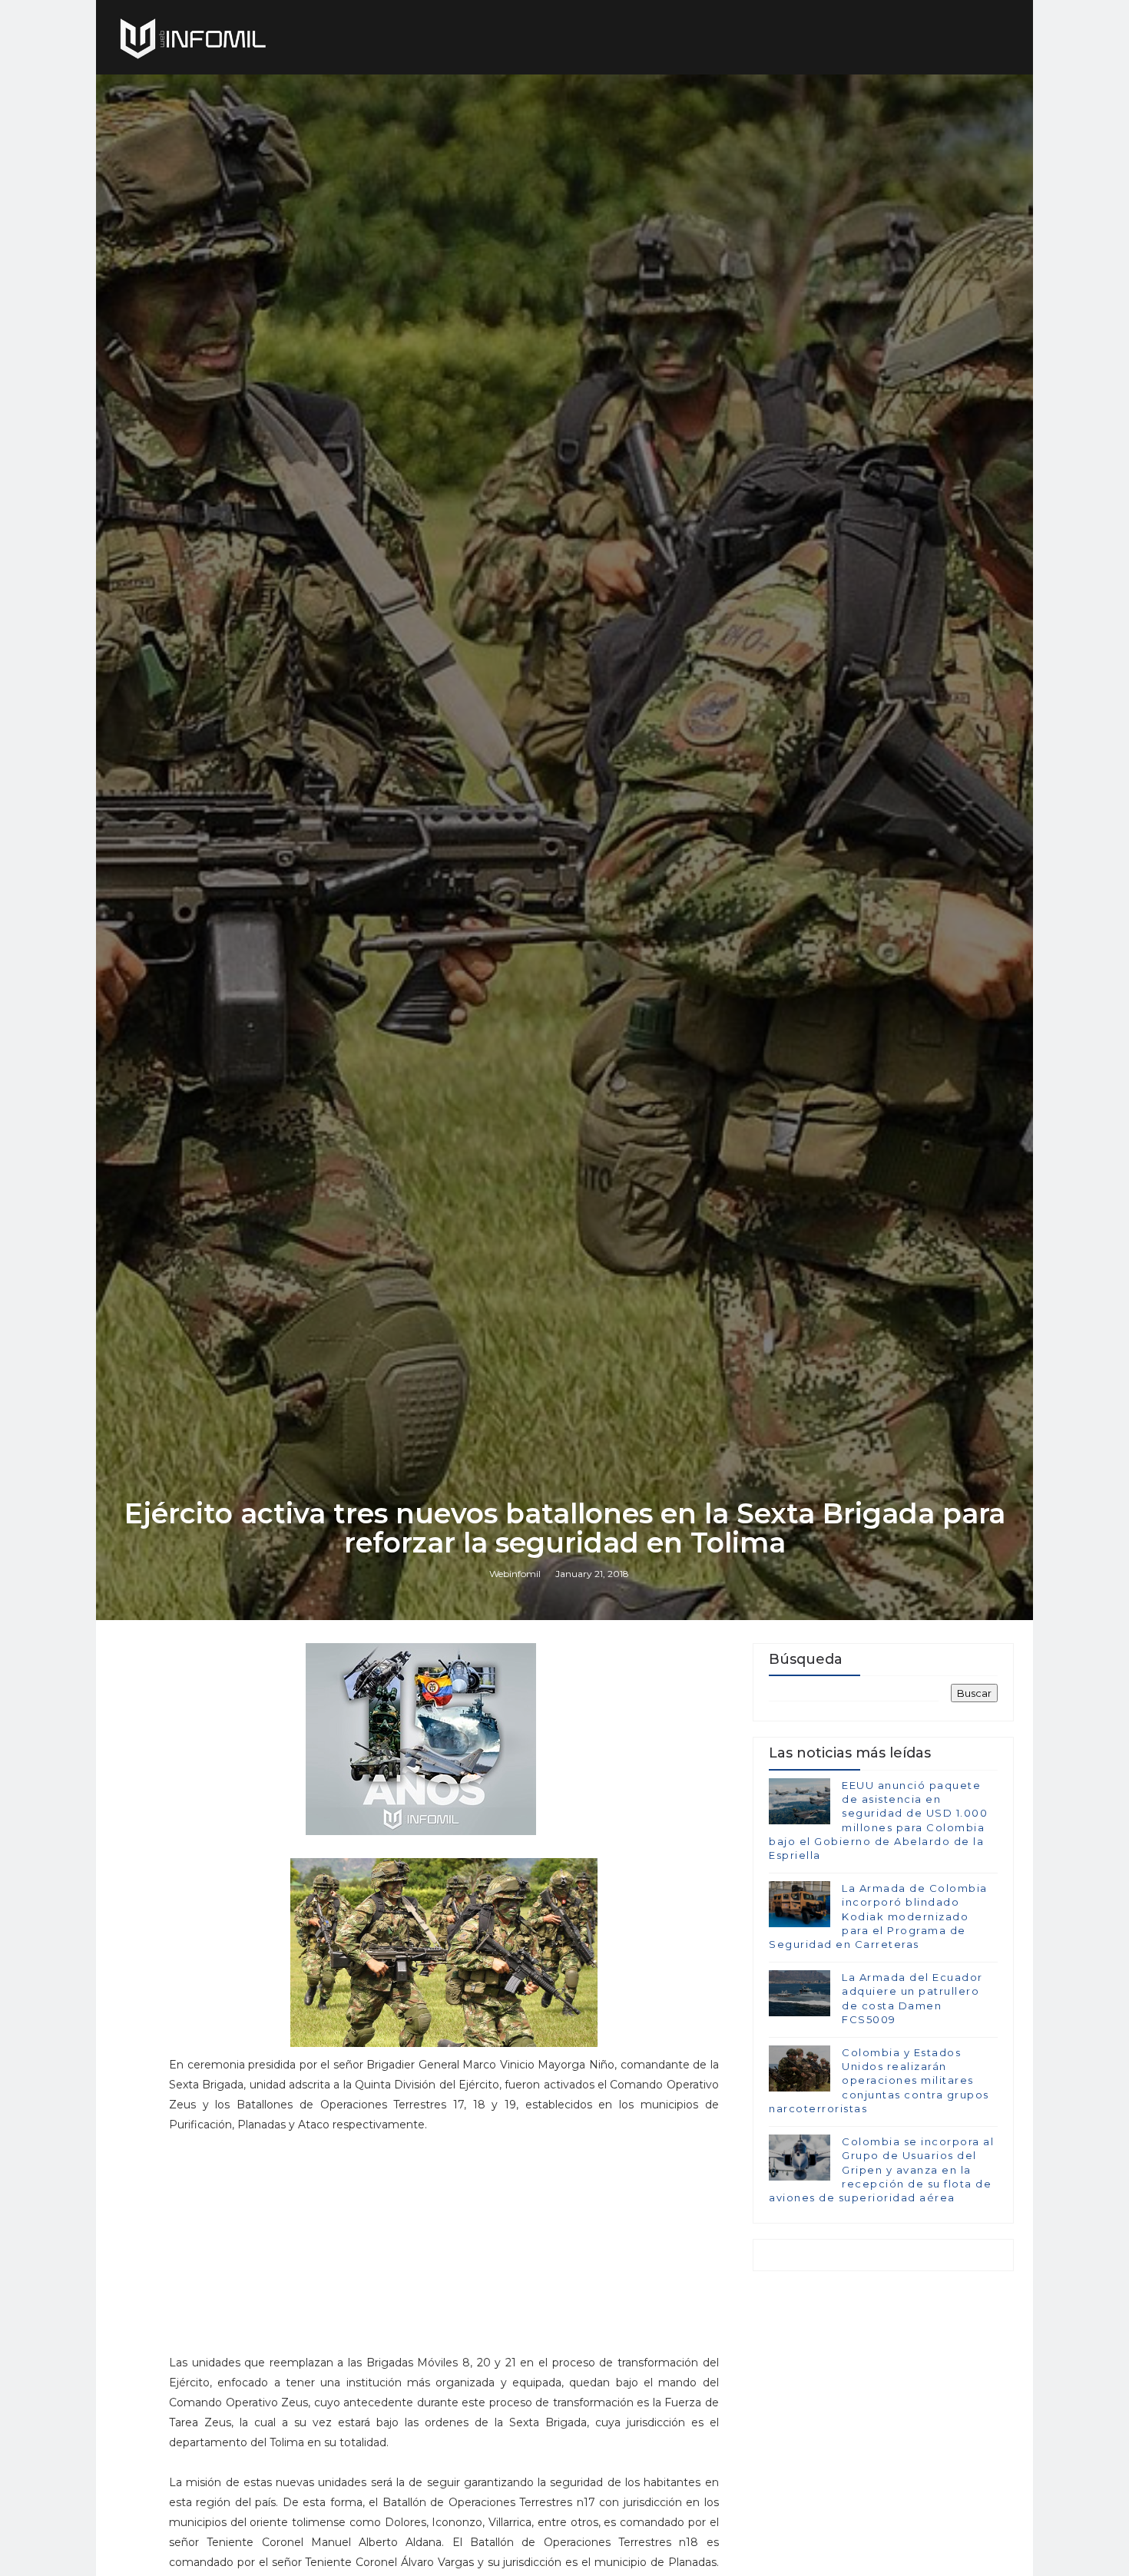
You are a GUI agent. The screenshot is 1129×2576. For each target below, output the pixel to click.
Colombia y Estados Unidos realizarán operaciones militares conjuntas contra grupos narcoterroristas (879, 2080)
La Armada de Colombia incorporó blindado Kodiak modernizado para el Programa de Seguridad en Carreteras (878, 1916)
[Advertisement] (444, 2250)
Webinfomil (515, 1574)
